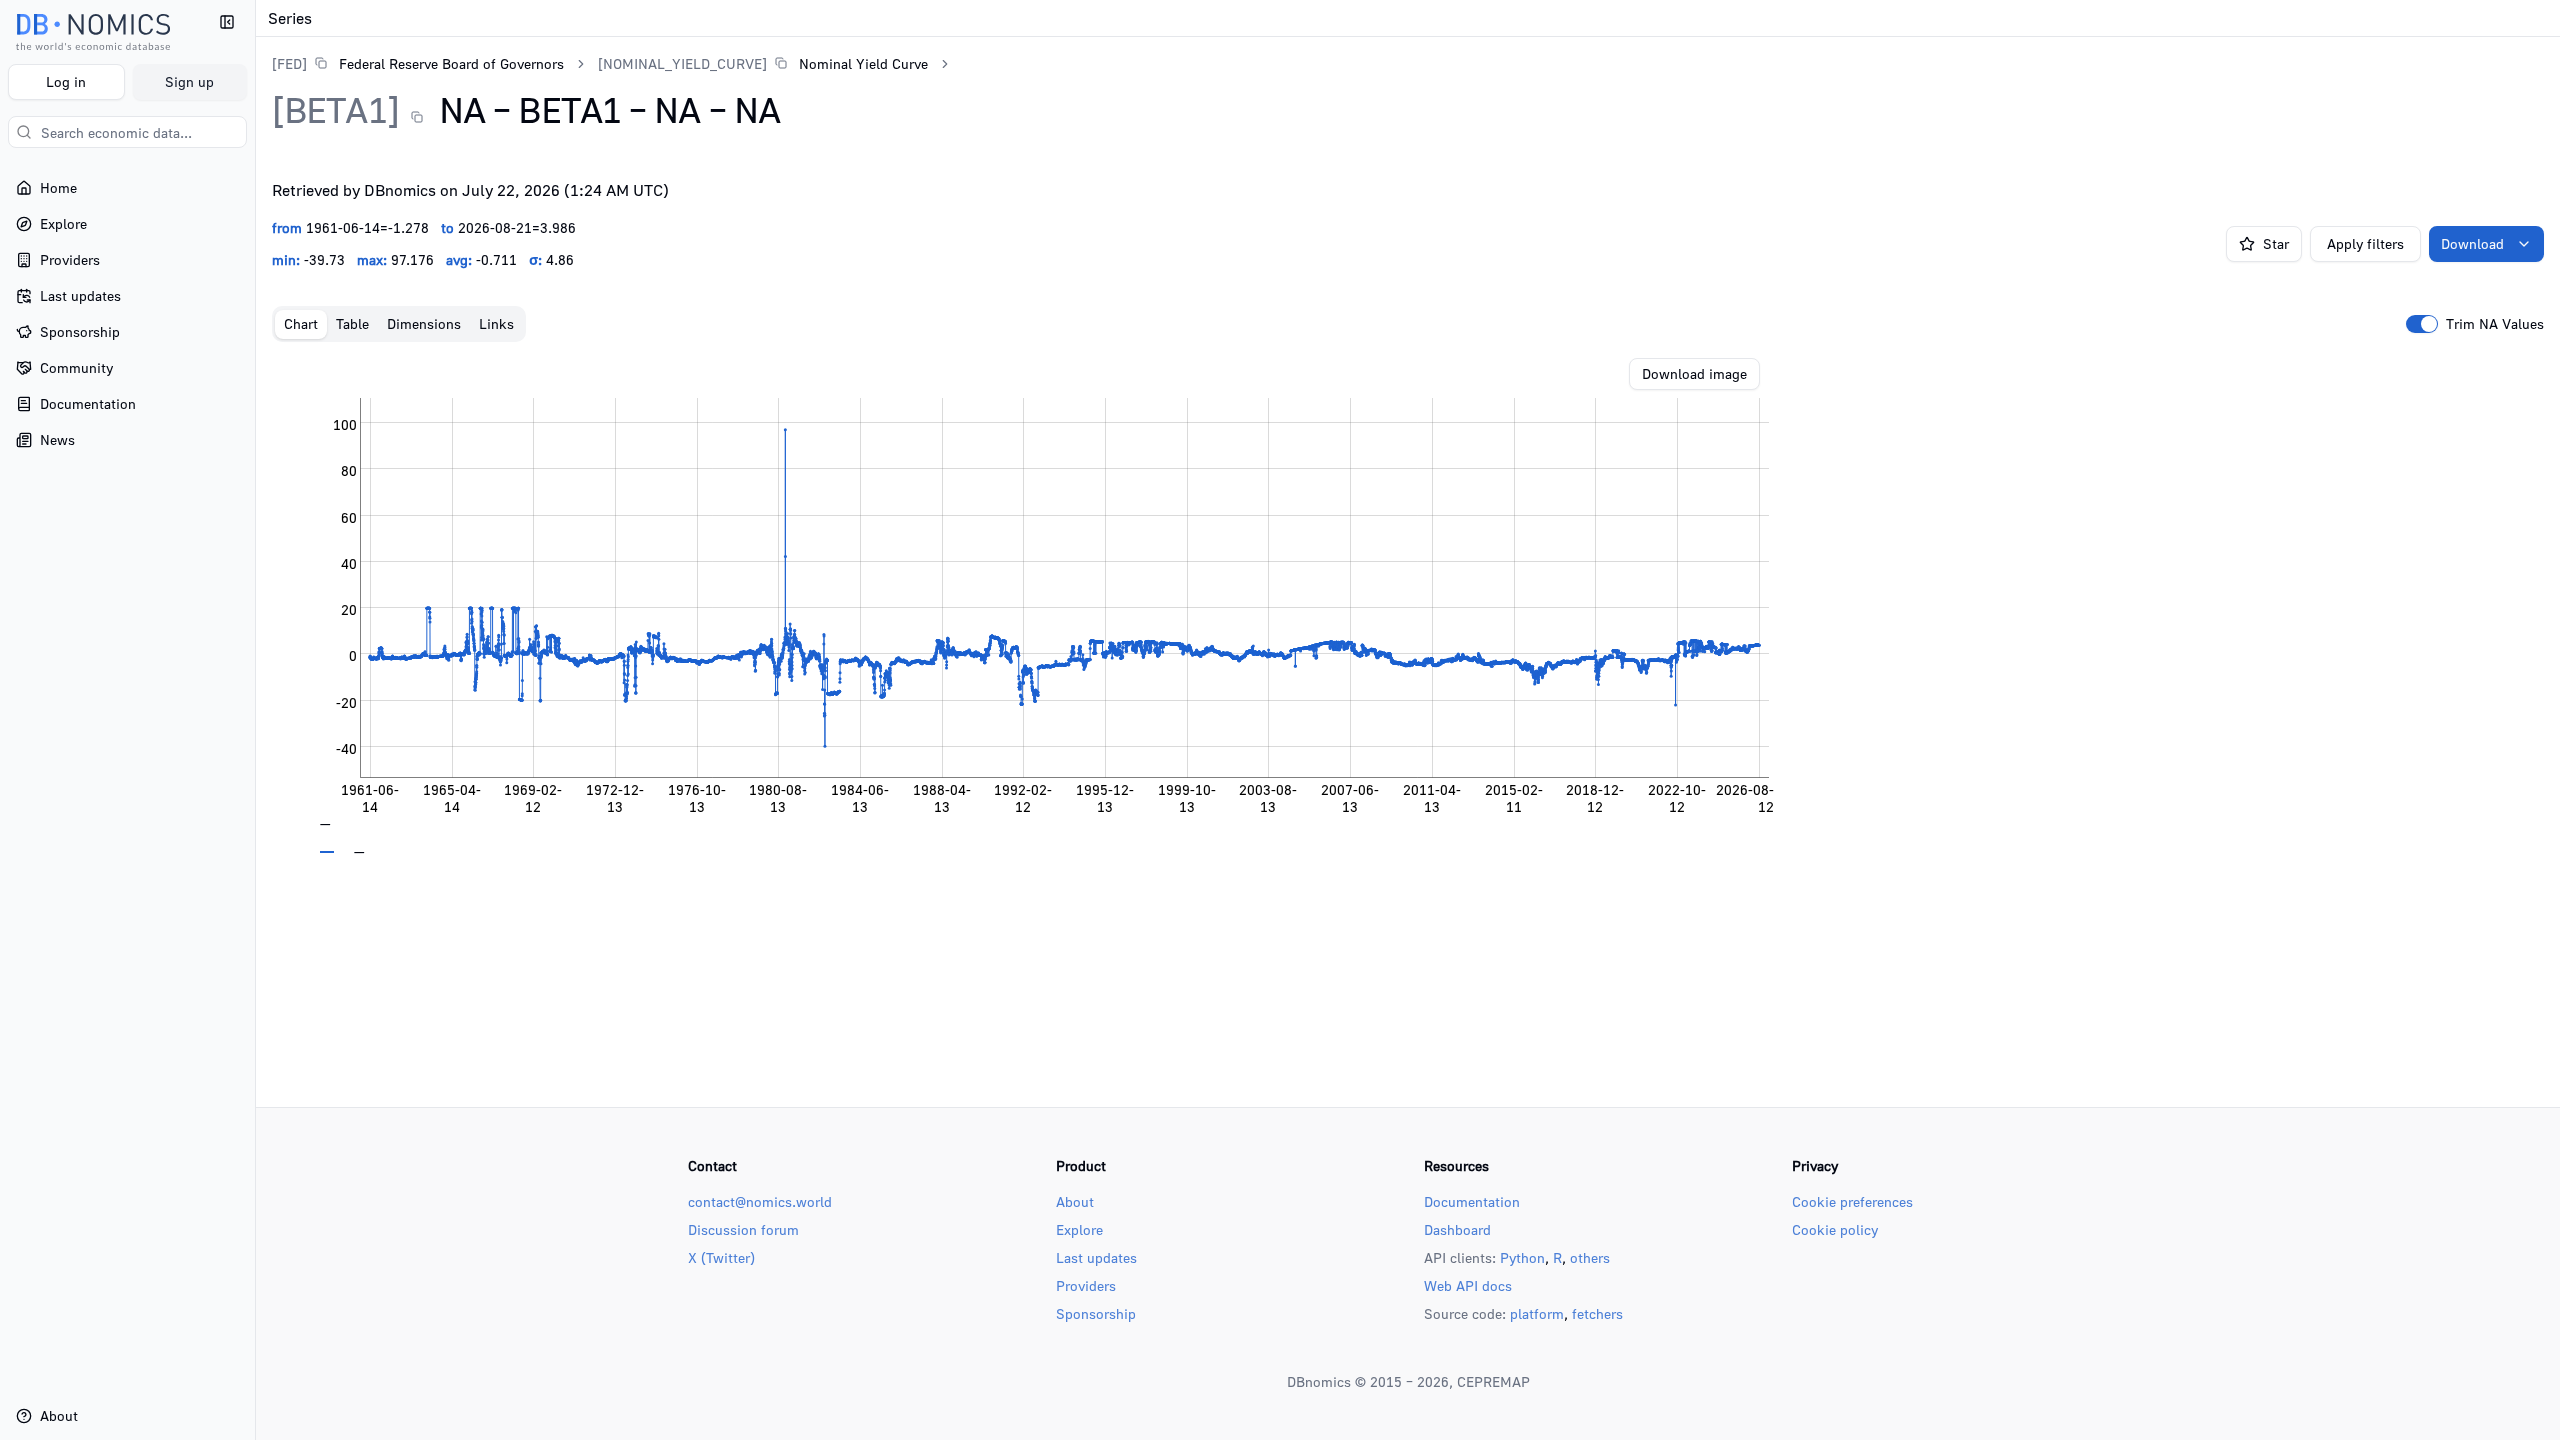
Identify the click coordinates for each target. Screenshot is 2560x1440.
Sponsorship (1096, 1313)
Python (1522, 1257)
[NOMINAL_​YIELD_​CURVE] (682, 63)
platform (1537, 1313)
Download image (1694, 373)
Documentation (1472, 1201)
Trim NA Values (2495, 324)
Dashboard (1457, 1229)
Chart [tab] (301, 323)
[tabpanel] (1408, 606)
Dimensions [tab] (424, 323)
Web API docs (1468, 1285)
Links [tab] (496, 323)
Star (2276, 243)
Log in (66, 81)
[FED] (289, 63)
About (1075, 1201)
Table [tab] (352, 323)
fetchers (1597, 1313)
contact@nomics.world (760, 1201)
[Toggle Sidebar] (255, 720)
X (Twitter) (721, 1257)
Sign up (189, 81)
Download (2472, 243)
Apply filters (2365, 243)
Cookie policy (1835, 1229)
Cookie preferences (1852, 1201)
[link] (418, 63)
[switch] (2422, 324)
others (1590, 1257)
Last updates (1096, 1257)
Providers (1086, 1285)
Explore (1079, 1229)
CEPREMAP (1493, 1381)
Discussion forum (743, 1229)
